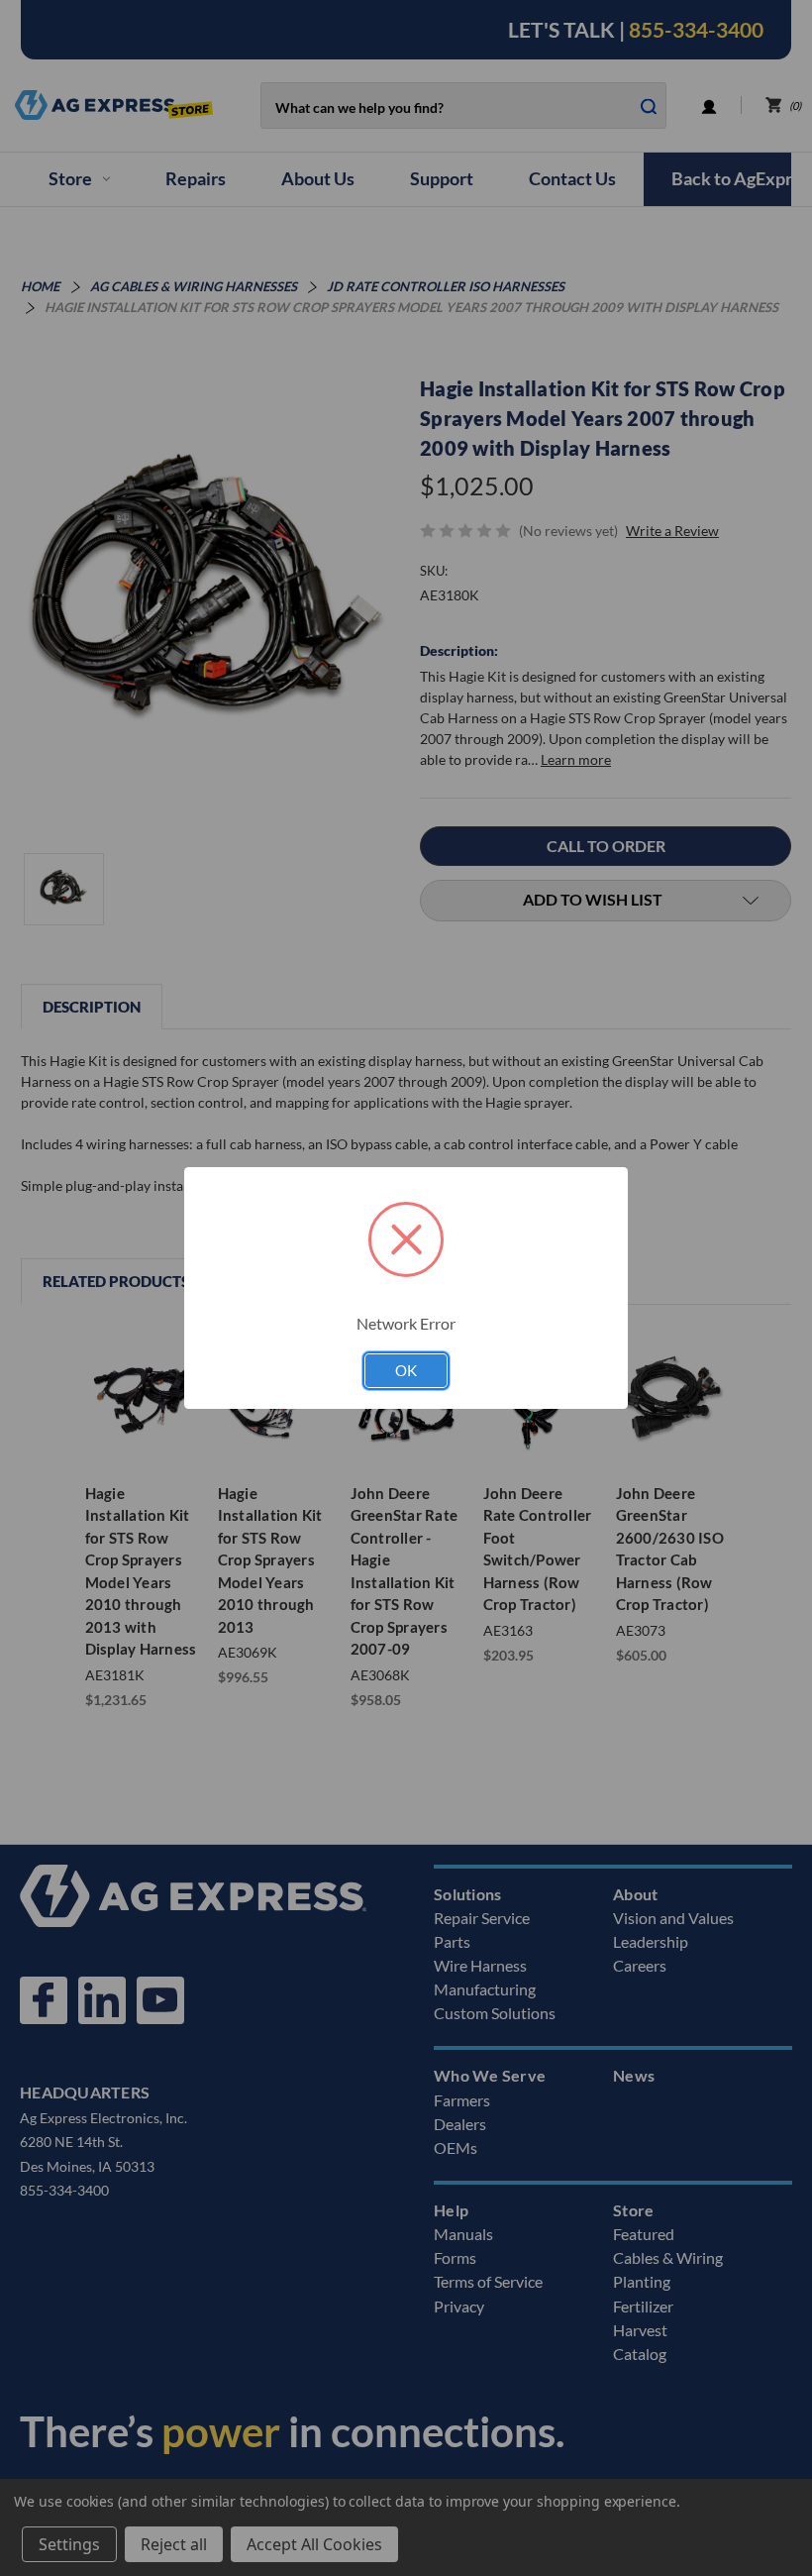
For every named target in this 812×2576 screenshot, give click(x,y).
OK (406, 1370)
